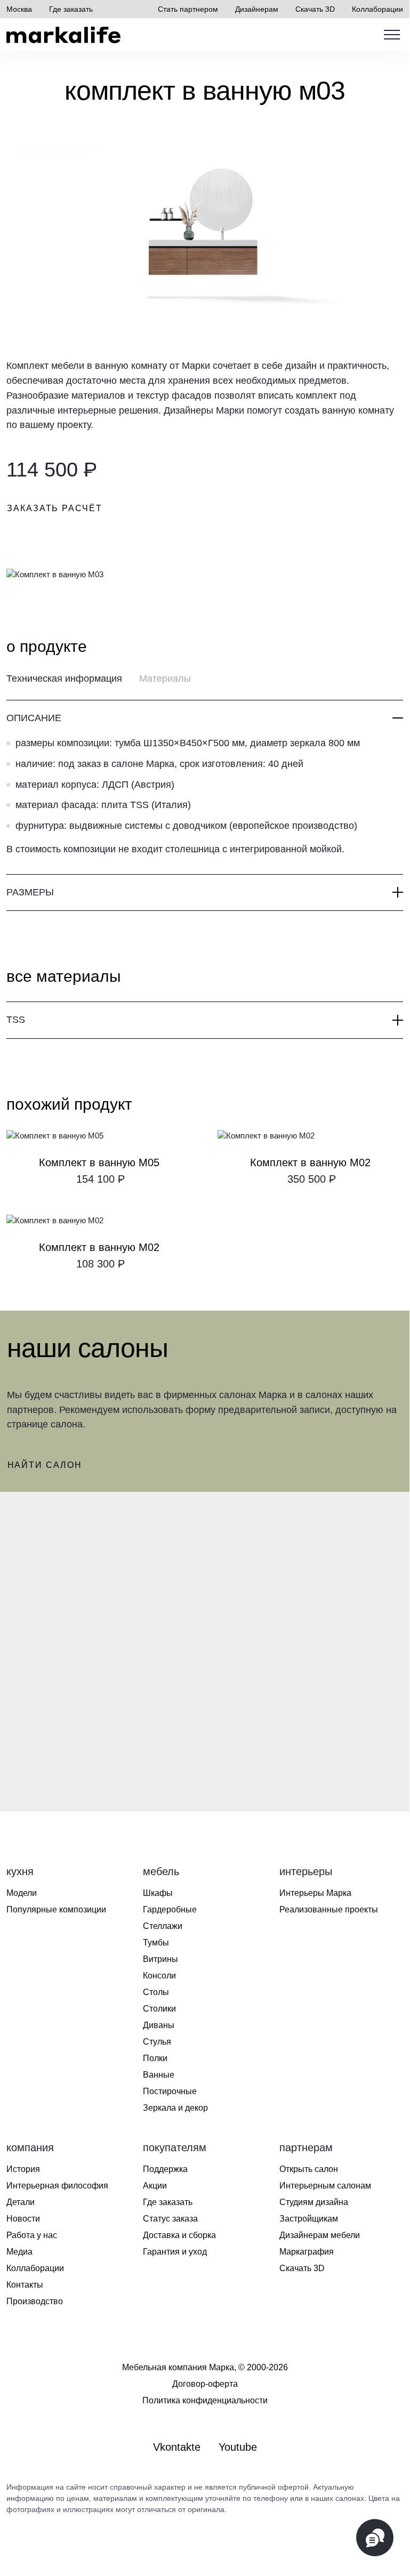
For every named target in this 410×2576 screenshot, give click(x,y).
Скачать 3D (315, 9)
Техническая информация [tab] (64, 679)
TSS (16, 1020)
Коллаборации (377, 9)
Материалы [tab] (165, 679)
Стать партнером (188, 9)
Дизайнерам (257, 9)
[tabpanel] (205, 806)
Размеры (30, 892)
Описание (34, 718)
